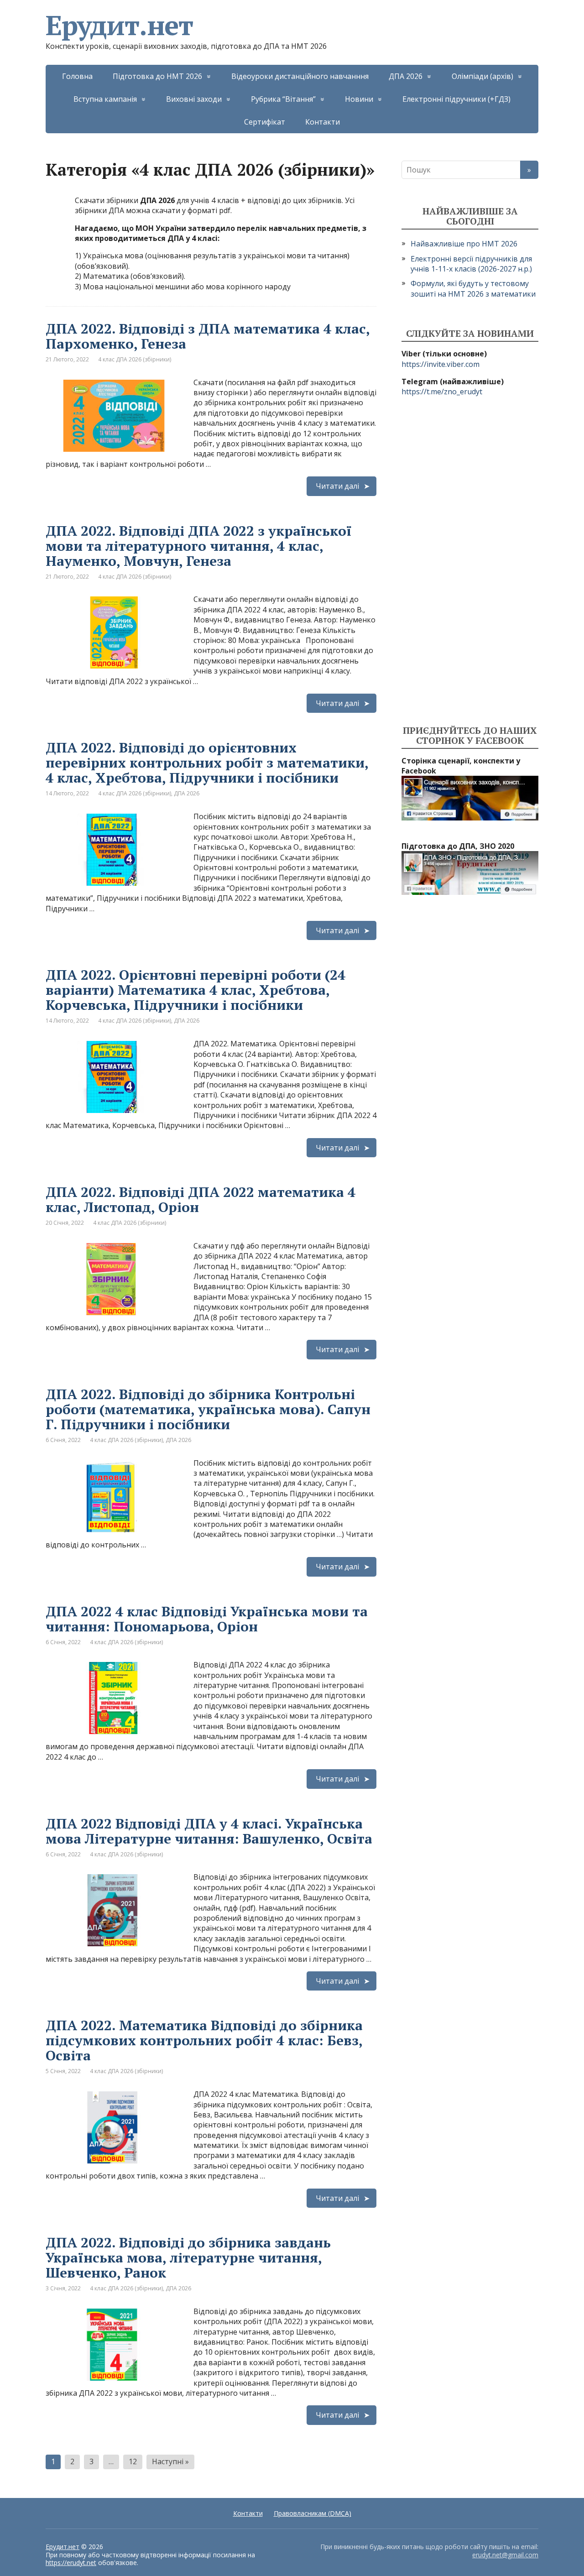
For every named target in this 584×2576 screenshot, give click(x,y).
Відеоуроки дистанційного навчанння (300, 76)
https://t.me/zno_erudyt (442, 392)
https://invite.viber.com (441, 364)
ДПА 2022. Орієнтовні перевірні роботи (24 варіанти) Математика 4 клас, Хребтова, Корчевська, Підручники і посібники (196, 990)
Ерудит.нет (119, 25)
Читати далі (337, 486)
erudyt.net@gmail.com (505, 2555)
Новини (359, 99)
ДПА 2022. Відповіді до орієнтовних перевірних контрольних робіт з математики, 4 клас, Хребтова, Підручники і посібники (207, 763)
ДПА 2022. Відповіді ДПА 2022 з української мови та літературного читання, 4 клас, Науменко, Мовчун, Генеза (199, 546)
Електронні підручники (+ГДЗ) (456, 99)
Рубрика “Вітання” (283, 99)
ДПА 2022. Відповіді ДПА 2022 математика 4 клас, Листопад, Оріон (201, 1199)
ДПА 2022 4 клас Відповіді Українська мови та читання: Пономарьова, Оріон (207, 1619)
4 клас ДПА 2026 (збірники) (135, 359)
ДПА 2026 (406, 76)
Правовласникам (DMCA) (313, 2513)
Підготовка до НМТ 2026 (157, 76)
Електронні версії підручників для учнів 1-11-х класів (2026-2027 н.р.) (471, 264)
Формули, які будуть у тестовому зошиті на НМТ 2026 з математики (473, 288)
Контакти (323, 122)
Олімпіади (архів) (482, 76)
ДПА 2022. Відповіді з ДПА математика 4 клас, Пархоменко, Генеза (208, 336)
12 (133, 2461)
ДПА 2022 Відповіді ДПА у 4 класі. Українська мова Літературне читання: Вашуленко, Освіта (209, 1831)
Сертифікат (265, 122)
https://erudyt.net (71, 2563)
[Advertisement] (470, 561)
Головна (77, 76)
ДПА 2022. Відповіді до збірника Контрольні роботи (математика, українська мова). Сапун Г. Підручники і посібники (208, 1409)
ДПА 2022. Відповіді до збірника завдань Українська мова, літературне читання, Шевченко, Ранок (188, 2257)
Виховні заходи (194, 99)
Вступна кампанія (105, 99)
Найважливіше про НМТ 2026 (464, 244)
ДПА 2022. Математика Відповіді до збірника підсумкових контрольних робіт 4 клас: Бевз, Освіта (204, 2040)
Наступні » (170, 2461)
